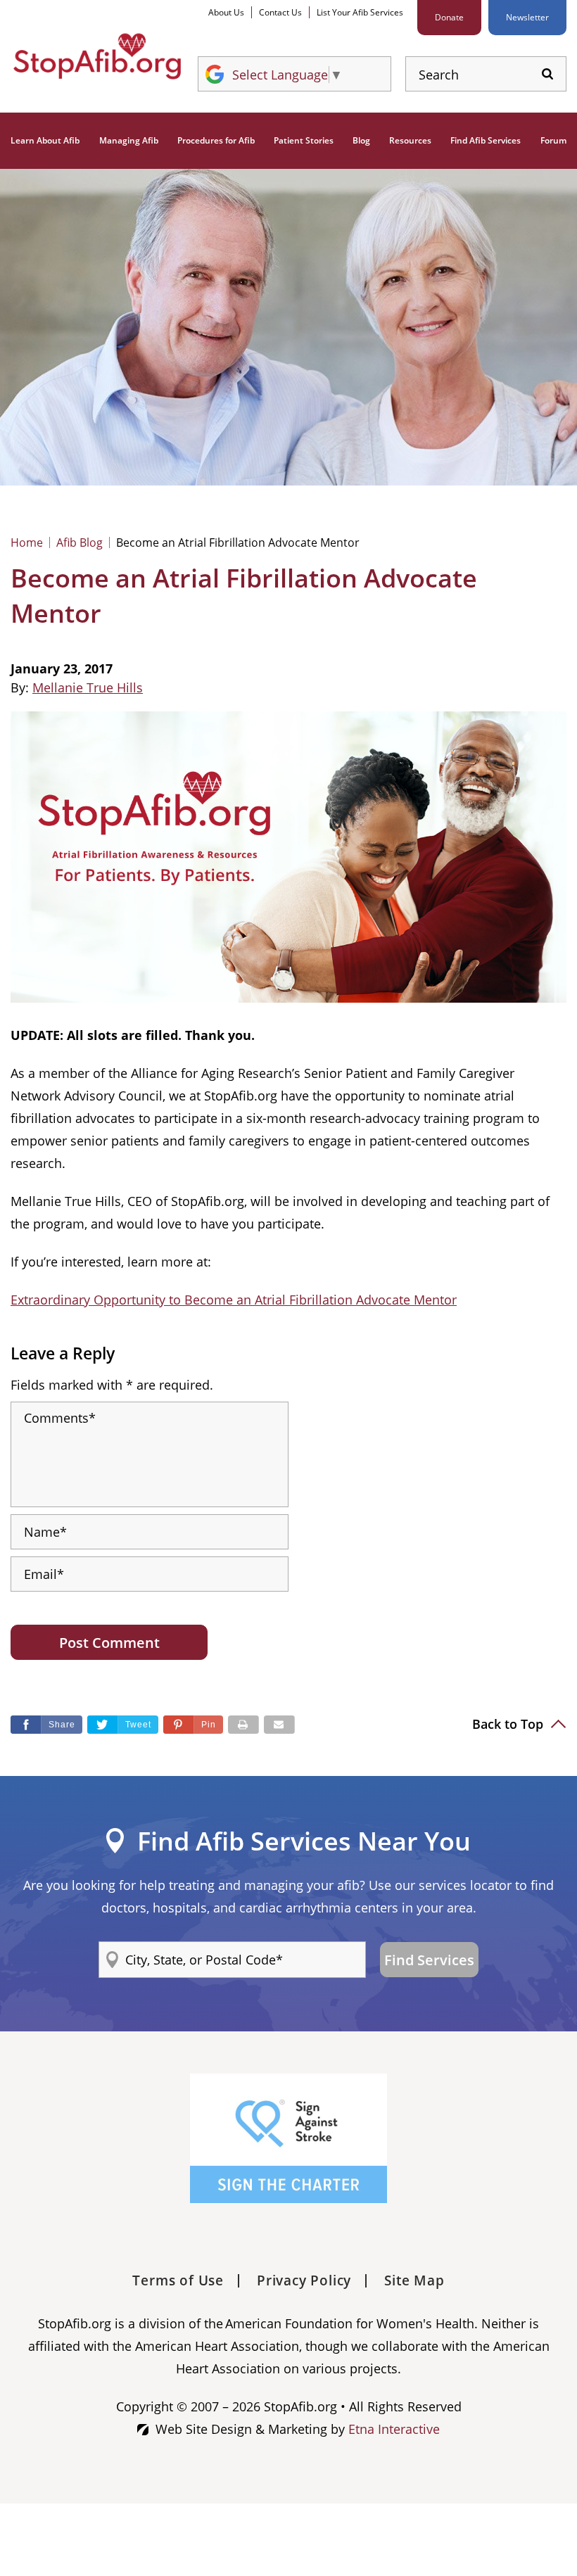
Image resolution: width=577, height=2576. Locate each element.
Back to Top (509, 1724)
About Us (226, 12)
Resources (410, 140)
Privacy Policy (304, 2280)
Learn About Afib (45, 140)
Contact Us (280, 12)
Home (27, 543)
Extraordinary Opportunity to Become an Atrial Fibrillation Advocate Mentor (234, 1300)
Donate (449, 17)
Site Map (414, 2280)
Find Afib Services (486, 140)
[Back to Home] (97, 57)
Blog (361, 140)
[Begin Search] (547, 74)
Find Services (429, 1960)
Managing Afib (129, 140)
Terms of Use (178, 2280)
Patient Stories (304, 140)
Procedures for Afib (216, 140)
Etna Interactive (394, 2429)
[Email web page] (279, 1725)
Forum (553, 140)
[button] (193, 1725)
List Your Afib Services (360, 12)
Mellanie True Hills (88, 687)
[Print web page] (243, 1725)
